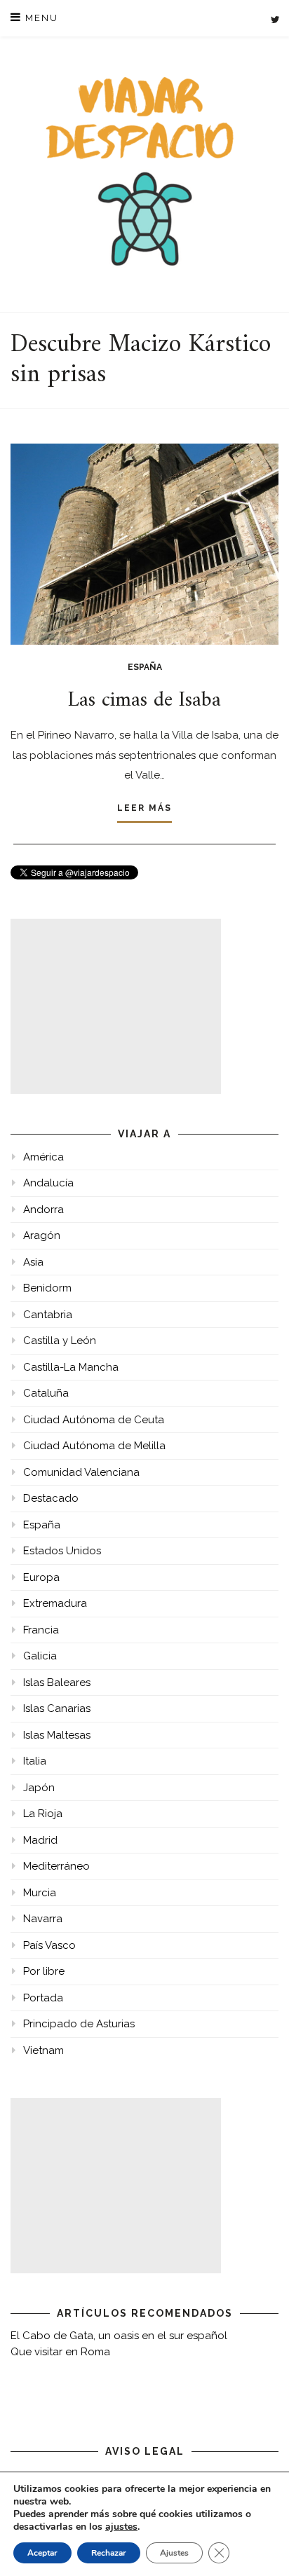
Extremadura (55, 1603)
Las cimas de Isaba (144, 700)
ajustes (121, 2527)
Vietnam (43, 2050)
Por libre (44, 1971)
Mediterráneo (56, 1866)
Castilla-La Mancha (71, 1367)
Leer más (144, 808)
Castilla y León (60, 1341)
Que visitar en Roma (60, 2352)
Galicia (40, 1656)
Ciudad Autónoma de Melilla (94, 1446)
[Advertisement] (116, 1006)
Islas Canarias (57, 1708)
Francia (41, 1630)
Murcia (40, 1893)
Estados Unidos (62, 1551)
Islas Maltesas (57, 1735)
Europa (41, 1577)
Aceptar (42, 2553)
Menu (40, 18)
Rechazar (109, 2553)
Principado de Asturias (79, 2024)
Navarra (43, 1919)
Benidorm (47, 1288)
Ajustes (174, 2553)
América (43, 1157)
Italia (35, 1761)
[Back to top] (259, 2546)
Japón (39, 1788)
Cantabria (48, 1315)
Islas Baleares (57, 1683)
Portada (43, 1998)
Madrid (40, 1840)
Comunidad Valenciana (81, 1472)
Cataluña (46, 1393)
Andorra (43, 1210)
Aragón (42, 1235)
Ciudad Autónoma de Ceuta (94, 1420)
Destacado (51, 1498)
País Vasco (49, 1945)
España (145, 667)
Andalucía (48, 1183)
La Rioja (43, 1814)
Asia (33, 1262)
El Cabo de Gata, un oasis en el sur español (119, 2336)
